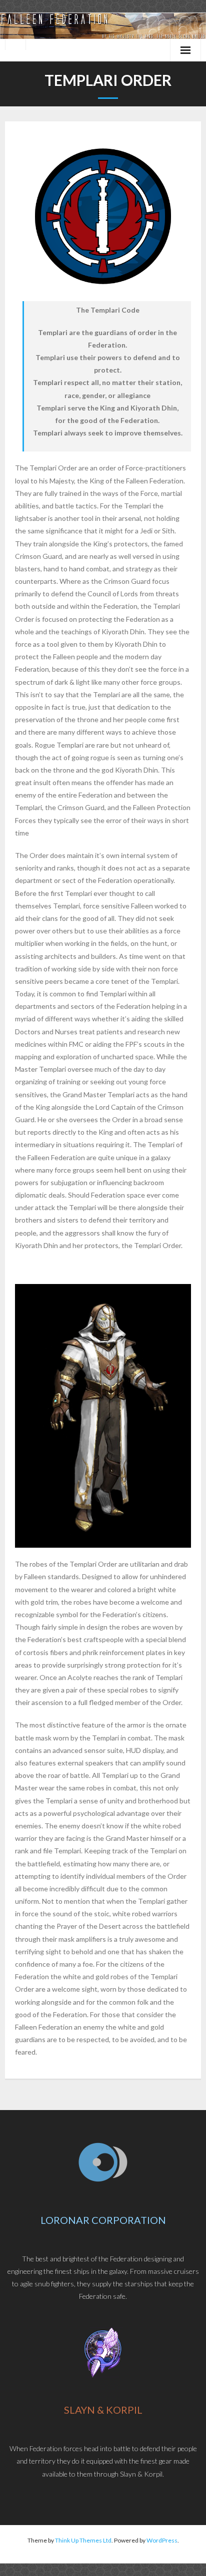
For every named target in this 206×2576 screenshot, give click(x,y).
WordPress (162, 2540)
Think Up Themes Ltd (83, 2540)
